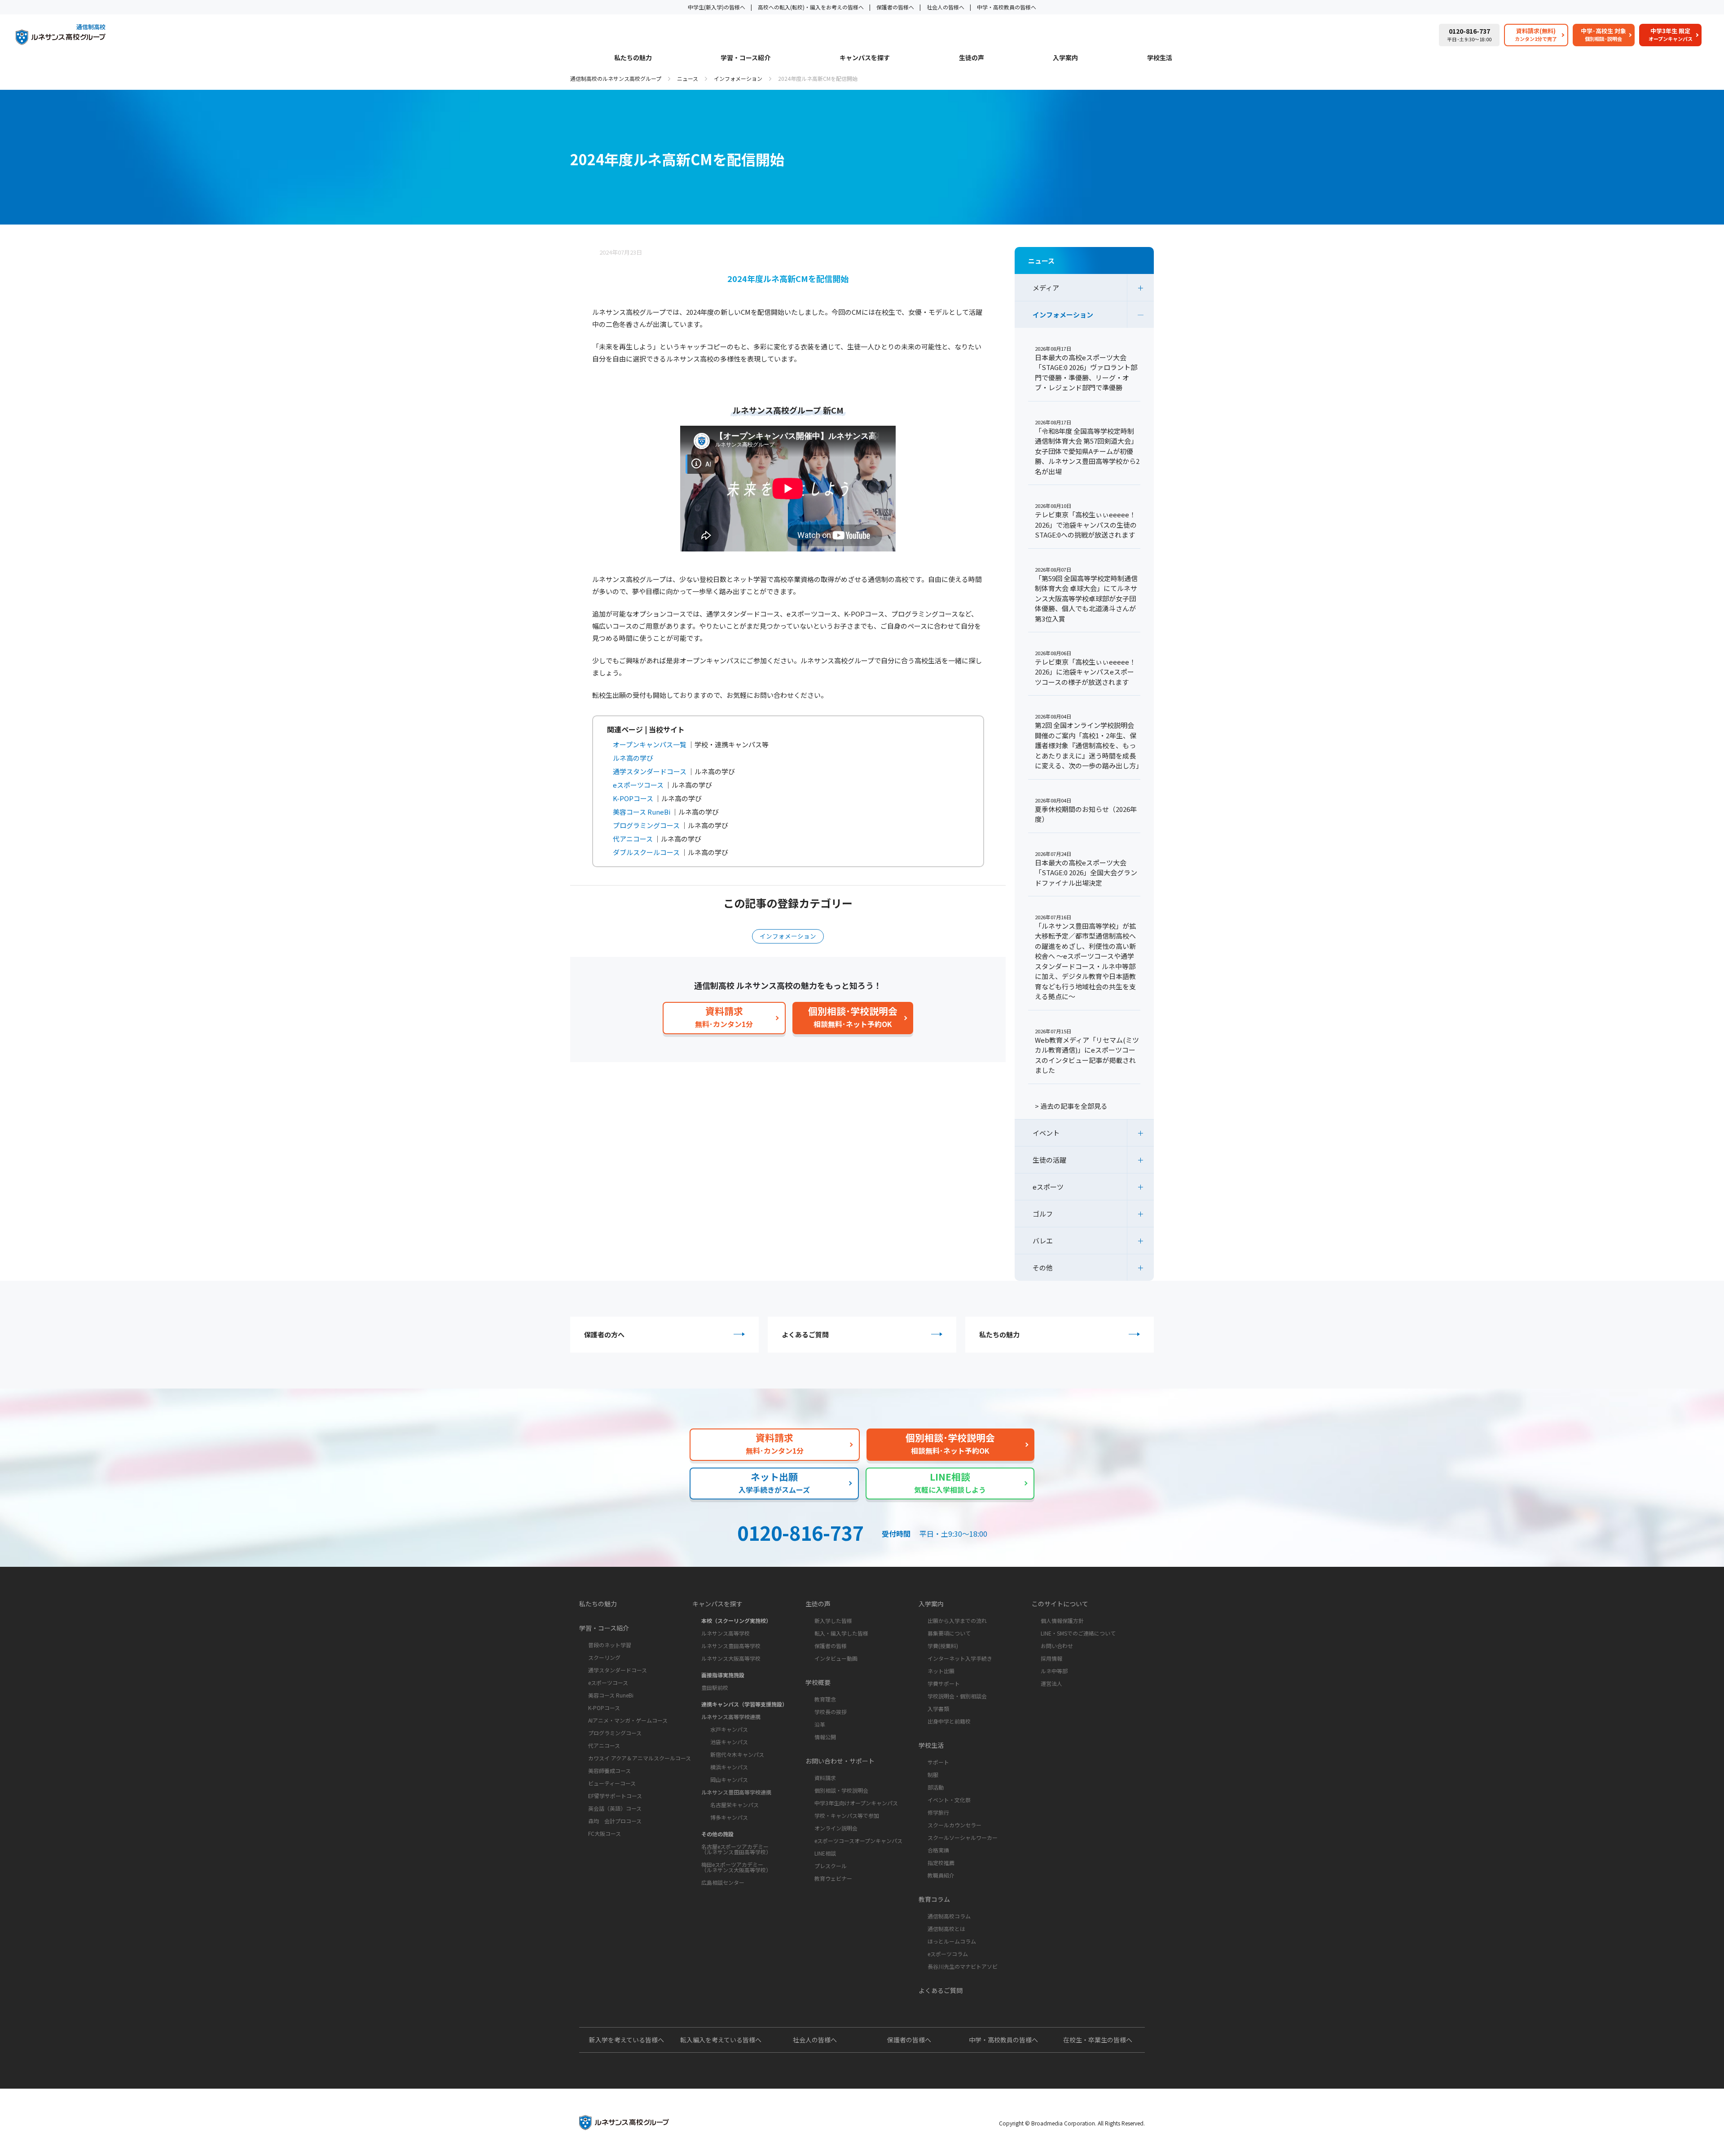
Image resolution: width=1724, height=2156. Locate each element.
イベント (1046, 1133)
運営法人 (1051, 1683)
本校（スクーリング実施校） (736, 1620)
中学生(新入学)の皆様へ (717, 7)
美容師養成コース (609, 1770)
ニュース (688, 78)
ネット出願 (941, 1671)
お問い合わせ (1057, 1646)
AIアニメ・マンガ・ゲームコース (628, 1720)
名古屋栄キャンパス (734, 1805)
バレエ (1043, 1241)
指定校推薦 (941, 1863)
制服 (933, 1775)
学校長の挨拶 (831, 1712)
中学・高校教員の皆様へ (1007, 7)
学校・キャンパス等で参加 (847, 1815)
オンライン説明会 (836, 1828)
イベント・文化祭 (949, 1800)
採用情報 (1051, 1658)
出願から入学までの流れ (957, 1620)
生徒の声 (972, 58)
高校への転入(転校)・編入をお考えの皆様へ (811, 7)
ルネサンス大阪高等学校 (731, 1658)
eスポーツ (1048, 1187)
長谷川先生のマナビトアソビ (963, 1966)
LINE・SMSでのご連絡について (1078, 1633)
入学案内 (1065, 58)
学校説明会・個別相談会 (957, 1696)
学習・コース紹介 (745, 58)
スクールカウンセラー (954, 1825)
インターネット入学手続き (960, 1658)
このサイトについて (1060, 1604)
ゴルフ (1043, 1214)
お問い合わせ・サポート (840, 1761)
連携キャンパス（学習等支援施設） (744, 1704)
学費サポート (944, 1683)
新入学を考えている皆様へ (627, 2040)
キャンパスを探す (865, 58)
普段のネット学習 (610, 1645)
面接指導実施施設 (723, 1675)
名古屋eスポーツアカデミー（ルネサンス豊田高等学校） (736, 1849)
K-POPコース (604, 1708)
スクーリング (604, 1657)
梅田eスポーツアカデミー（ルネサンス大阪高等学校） (736, 1867)
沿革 (820, 1724)
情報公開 (825, 1737)
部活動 (936, 1787)
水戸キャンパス (729, 1729)
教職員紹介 (941, 1875)
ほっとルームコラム (952, 1941)
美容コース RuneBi (611, 1695)
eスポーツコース (608, 1682)
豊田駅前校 (715, 1687)
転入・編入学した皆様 (841, 1633)
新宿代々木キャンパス (737, 1754)
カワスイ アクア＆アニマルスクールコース (640, 1758)
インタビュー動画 (836, 1658)
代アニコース (604, 1745)
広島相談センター (723, 1882)
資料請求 (825, 1778)
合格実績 (938, 1850)
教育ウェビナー (833, 1878)
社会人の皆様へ (946, 7)
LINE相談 (825, 1853)
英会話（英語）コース (615, 1808)
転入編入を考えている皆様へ (721, 2040)
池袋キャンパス (729, 1742)
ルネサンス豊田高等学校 (731, 1646)
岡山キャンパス (729, 1779)
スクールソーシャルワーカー (963, 1837)
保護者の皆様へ (895, 7)
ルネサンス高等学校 (726, 1633)
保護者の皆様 (831, 1646)
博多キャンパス (729, 1817)
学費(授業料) (943, 1646)
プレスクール (831, 1866)
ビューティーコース (612, 1783)
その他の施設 (717, 1834)
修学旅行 (938, 1812)
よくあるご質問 (805, 1334)
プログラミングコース (615, 1733)
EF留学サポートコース (615, 1796)
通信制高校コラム (949, 1916)
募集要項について (949, 1633)
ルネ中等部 (1054, 1671)
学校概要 (818, 1682)
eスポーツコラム (948, 1954)
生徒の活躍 (1049, 1160)
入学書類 (938, 1708)
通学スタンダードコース (618, 1670)
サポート (938, 1762)
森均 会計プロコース (615, 1821)
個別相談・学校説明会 (841, 1790)
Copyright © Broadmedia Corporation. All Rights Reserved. (1072, 2123)
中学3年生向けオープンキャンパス (856, 1803)
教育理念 (825, 1699)
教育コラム (934, 1899)
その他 (1043, 1268)
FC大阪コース (605, 1833)
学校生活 (1160, 58)
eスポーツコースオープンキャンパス (858, 1841)
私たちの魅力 (633, 58)
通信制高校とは (946, 1929)
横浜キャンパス (729, 1767)
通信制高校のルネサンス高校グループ (616, 78)
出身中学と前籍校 (949, 1721)
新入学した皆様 (833, 1620)
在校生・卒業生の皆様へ (1098, 2040)
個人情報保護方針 (1062, 1620)
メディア (1046, 288)
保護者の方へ (604, 1334)
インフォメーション (738, 78)
